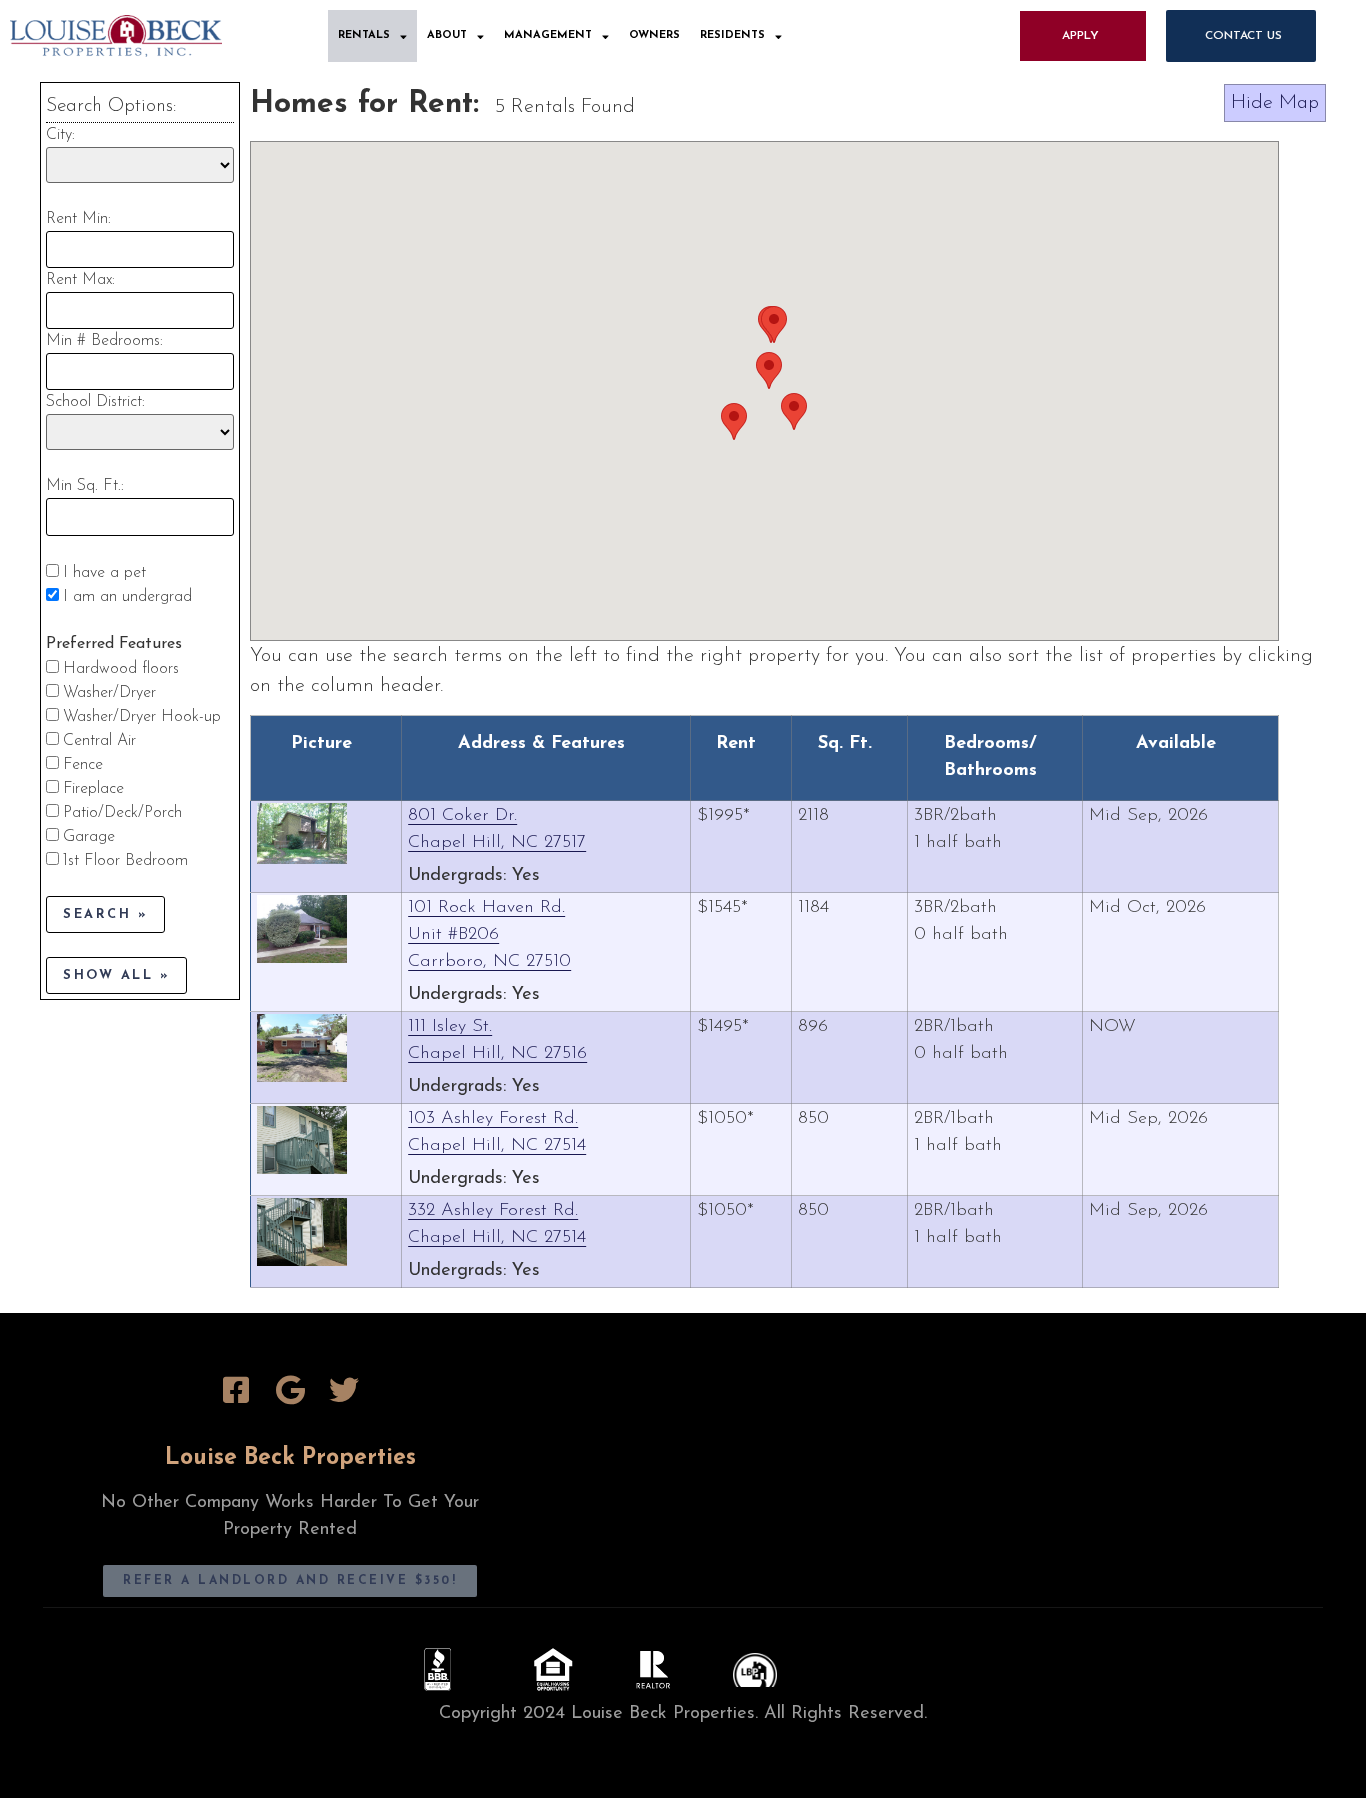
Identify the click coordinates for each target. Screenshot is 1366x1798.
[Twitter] (344, 1390)
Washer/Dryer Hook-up (142, 717)
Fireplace (93, 789)
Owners (654, 35)
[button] (794, 411)
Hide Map (1275, 103)
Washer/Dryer (109, 693)
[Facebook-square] (236, 1390)
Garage (89, 837)
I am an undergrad (127, 597)
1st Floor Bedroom (125, 861)
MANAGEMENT (548, 35)
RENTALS (364, 35)
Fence (83, 765)
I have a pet (104, 573)
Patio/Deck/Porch (122, 813)
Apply (1080, 36)
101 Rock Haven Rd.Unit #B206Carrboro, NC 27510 (489, 935)
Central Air (99, 741)
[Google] (290, 1390)
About (447, 35)
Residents (732, 35)
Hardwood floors (121, 669)
